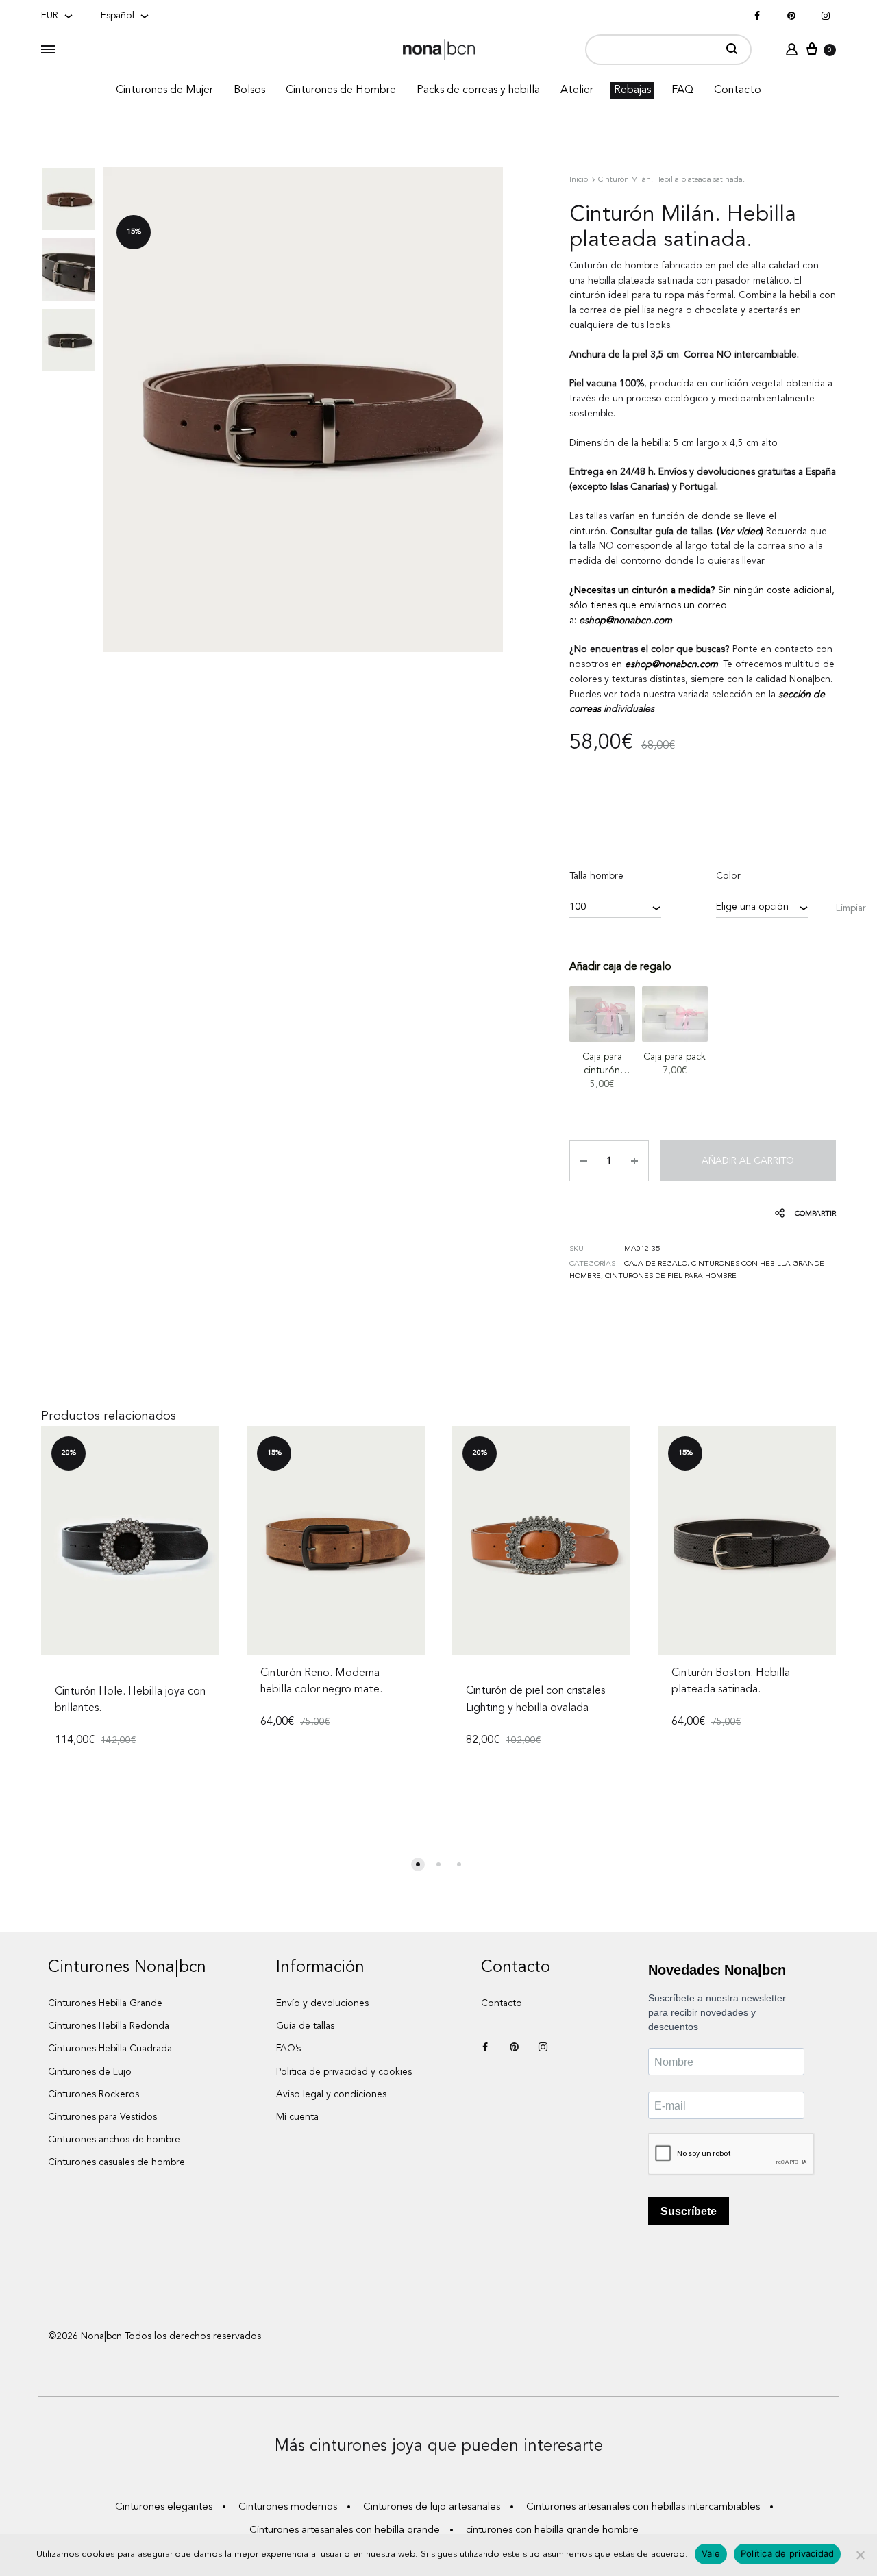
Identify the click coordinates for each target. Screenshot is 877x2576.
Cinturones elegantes (164, 2507)
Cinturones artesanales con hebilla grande (345, 2530)
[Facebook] (757, 16)
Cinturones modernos (288, 2507)
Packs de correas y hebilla (478, 90)
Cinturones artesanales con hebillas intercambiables (643, 2507)
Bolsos (249, 90)
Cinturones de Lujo (90, 2072)
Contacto (738, 90)
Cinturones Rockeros (94, 2094)
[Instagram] (826, 16)
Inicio (579, 180)
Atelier (577, 90)
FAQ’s (288, 2049)
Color (728, 876)
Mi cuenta (297, 2117)
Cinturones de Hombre (341, 90)
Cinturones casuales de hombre (116, 2162)
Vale (711, 2553)
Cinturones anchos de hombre (114, 2140)
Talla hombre (596, 876)
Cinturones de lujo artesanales (432, 2507)
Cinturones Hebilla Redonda (109, 2026)
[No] (860, 2555)
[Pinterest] (791, 16)
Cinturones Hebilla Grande (105, 2003)
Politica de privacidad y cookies (344, 2072)
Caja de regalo (656, 1264)
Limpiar (851, 908)
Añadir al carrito (748, 1161)
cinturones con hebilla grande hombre (552, 2530)
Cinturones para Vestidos (102, 2117)
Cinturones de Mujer (164, 90)
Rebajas (632, 90)
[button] (418, 1864)
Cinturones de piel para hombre (671, 1276)
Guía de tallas (305, 2026)
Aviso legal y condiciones (331, 2094)
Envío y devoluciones (322, 2003)
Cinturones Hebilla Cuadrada (110, 2049)
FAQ (682, 90)
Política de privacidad (788, 2553)
